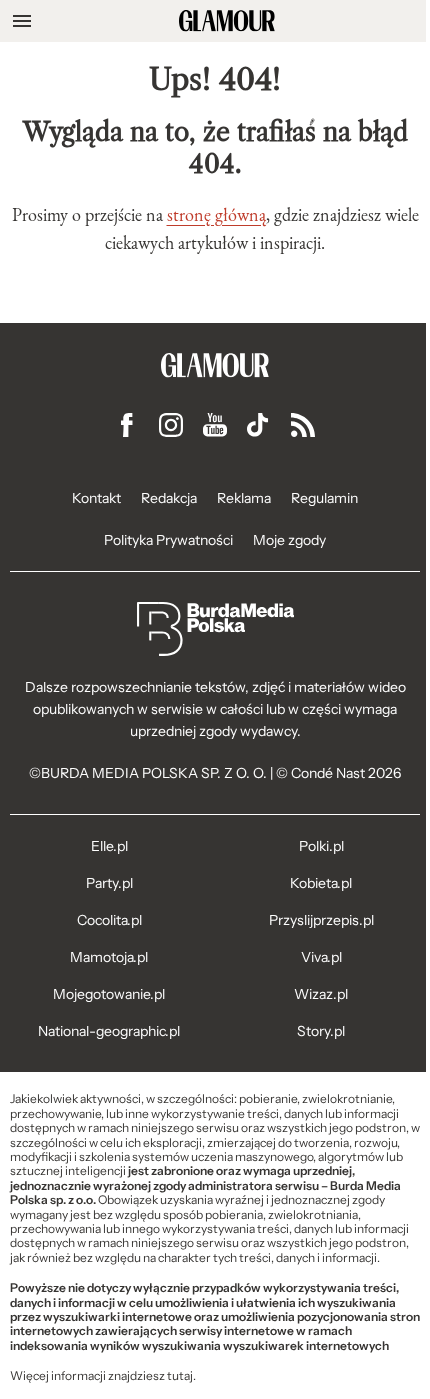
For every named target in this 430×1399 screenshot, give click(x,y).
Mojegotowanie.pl (109, 994)
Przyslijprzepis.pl (321, 920)
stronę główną (216, 215)
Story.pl (321, 1031)
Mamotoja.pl (109, 957)
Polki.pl (321, 846)
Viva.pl (321, 957)
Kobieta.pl (321, 883)
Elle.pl (109, 846)
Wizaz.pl (321, 994)
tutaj (180, 1376)
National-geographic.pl (109, 1031)
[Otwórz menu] (22, 21)
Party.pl (109, 883)
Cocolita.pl (109, 920)
